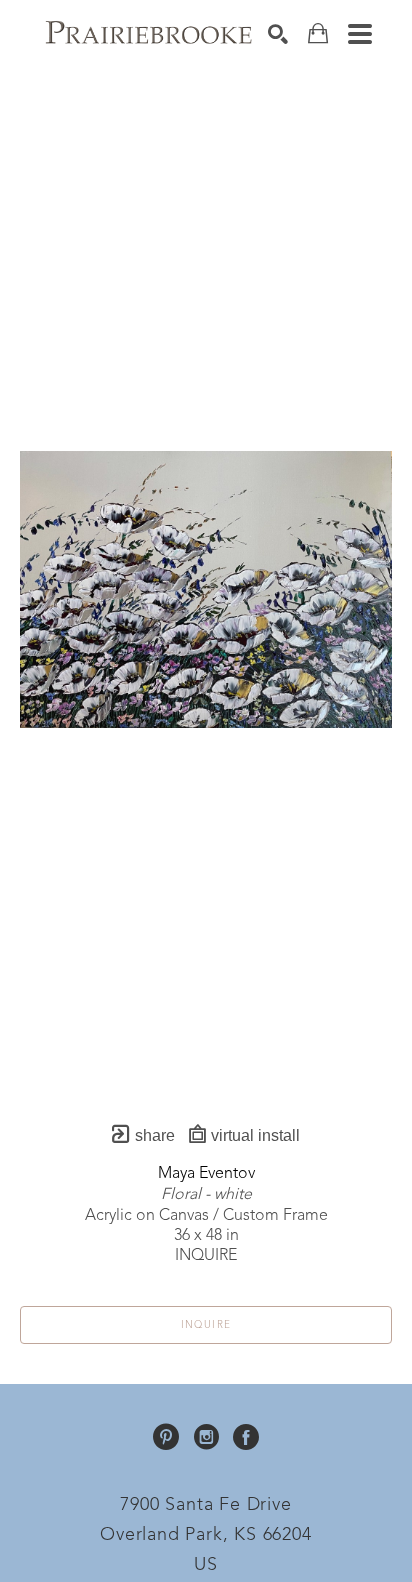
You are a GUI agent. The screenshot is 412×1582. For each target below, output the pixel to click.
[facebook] (246, 1437)
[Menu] (360, 34)
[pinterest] (166, 1437)
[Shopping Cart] (318, 33)
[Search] (278, 34)
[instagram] (206, 1437)
